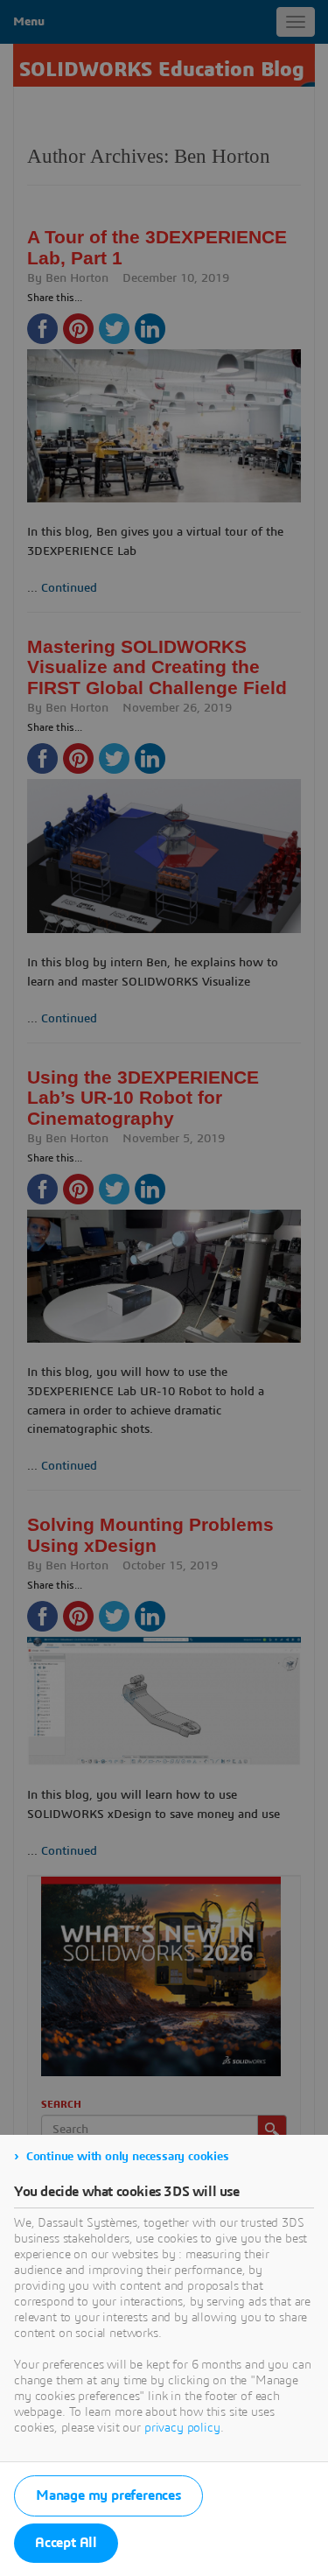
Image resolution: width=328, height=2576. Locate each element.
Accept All (66, 2543)
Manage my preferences (108, 2495)
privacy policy (182, 2428)
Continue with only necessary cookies (128, 2157)
